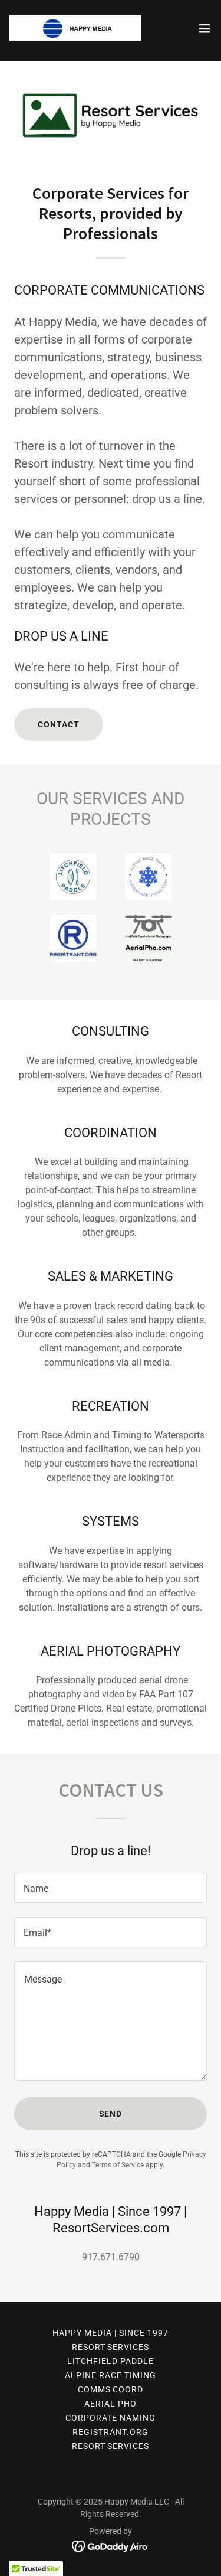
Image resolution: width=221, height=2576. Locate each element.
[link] (75, 28)
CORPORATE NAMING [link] (111, 2418)
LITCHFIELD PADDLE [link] (111, 2361)
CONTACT (59, 724)
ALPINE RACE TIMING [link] (111, 2375)
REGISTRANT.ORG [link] (111, 2432)
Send (111, 2114)
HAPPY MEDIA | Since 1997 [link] (111, 2333)
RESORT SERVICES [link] (111, 2347)
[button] (204, 28)
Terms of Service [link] (118, 2165)
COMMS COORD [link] (111, 2389)
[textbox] (111, 1888)
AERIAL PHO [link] (111, 2404)
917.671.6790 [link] (111, 2257)
